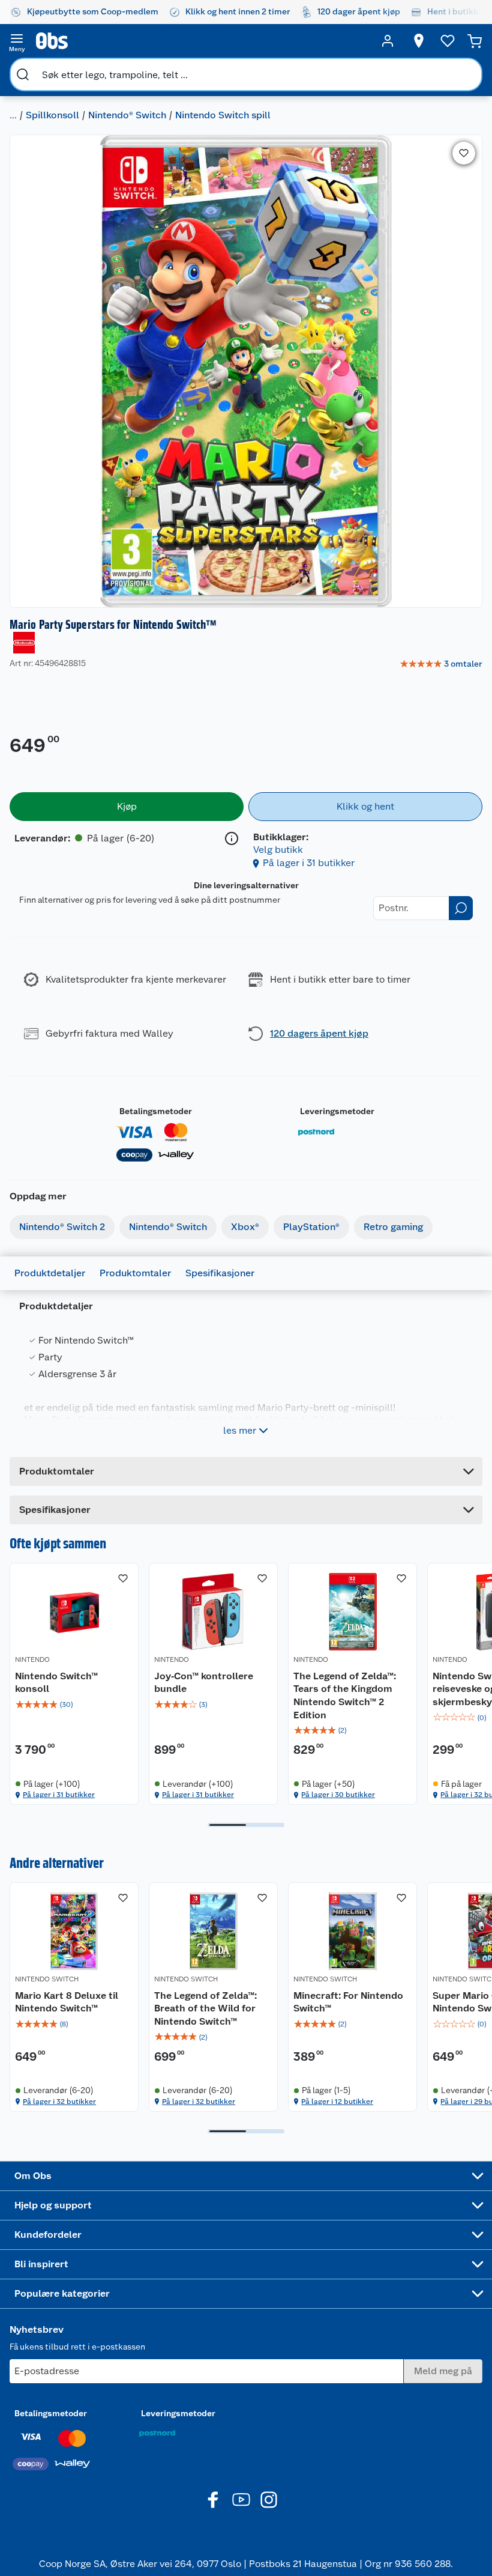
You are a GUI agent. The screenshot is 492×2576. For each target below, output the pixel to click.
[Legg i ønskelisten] (464, 153)
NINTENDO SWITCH (47, 1979)
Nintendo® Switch (127, 115)
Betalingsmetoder (156, 1111)
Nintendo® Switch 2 (62, 1227)
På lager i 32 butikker (59, 2102)
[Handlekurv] (475, 41)
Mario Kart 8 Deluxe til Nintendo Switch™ (67, 2002)
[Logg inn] (388, 41)
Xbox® (245, 1227)
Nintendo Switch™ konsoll (56, 1683)
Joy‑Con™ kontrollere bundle (204, 1683)
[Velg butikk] (419, 41)
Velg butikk (278, 850)
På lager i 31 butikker (309, 863)
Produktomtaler (135, 1273)
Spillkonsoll (52, 115)
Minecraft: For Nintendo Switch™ (348, 2002)
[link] (441, 664)
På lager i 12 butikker (337, 2102)
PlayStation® (311, 1227)
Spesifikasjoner (220, 1273)
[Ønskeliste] (448, 41)
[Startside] (202, 41)
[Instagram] (269, 2500)
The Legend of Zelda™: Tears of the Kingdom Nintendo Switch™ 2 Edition (345, 1696)
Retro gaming (393, 1227)
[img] (74, 1705)
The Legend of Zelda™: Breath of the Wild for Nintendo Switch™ (205, 2008)
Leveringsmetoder (337, 1111)
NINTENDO (32, 1659)
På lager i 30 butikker (338, 1795)
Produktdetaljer (50, 1273)
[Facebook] (214, 2500)
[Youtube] (241, 2500)
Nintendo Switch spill (223, 115)
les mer (240, 1430)
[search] (23, 74)
